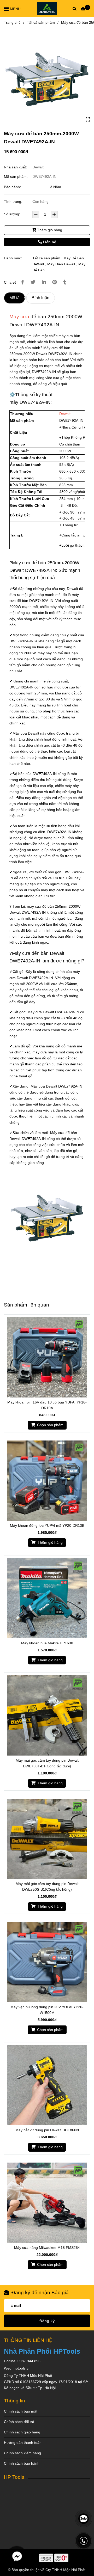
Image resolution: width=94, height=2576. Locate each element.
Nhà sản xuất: (16, 167)
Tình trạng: (14, 202)
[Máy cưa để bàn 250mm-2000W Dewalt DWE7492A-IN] (47, 9)
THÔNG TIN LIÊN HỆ (28, 2340)
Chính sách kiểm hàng (22, 2453)
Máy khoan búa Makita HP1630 (47, 1643)
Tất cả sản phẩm (41, 22)
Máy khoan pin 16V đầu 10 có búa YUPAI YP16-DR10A (47, 1405)
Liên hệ (49, 242)
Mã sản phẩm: (16, 176)
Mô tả (14, 298)
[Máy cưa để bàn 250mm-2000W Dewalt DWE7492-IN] (47, 79)
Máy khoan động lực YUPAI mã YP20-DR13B (47, 1525)
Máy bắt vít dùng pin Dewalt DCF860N (47, 2130)
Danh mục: (13, 258)
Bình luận (40, 298)
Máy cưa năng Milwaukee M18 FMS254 (47, 2248)
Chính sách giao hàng (22, 2432)
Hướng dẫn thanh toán (23, 2443)
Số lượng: (13, 214)
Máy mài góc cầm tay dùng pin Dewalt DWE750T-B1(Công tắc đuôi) (47, 1763)
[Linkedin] (44, 282)
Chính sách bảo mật (21, 2411)
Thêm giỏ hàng (49, 230)
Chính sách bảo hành (22, 2463)
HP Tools (14, 2477)
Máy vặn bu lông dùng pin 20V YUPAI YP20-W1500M (47, 2010)
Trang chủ (12, 22)
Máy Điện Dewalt (61, 264)
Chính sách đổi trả (19, 2422)
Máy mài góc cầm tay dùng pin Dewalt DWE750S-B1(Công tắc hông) (47, 1887)
